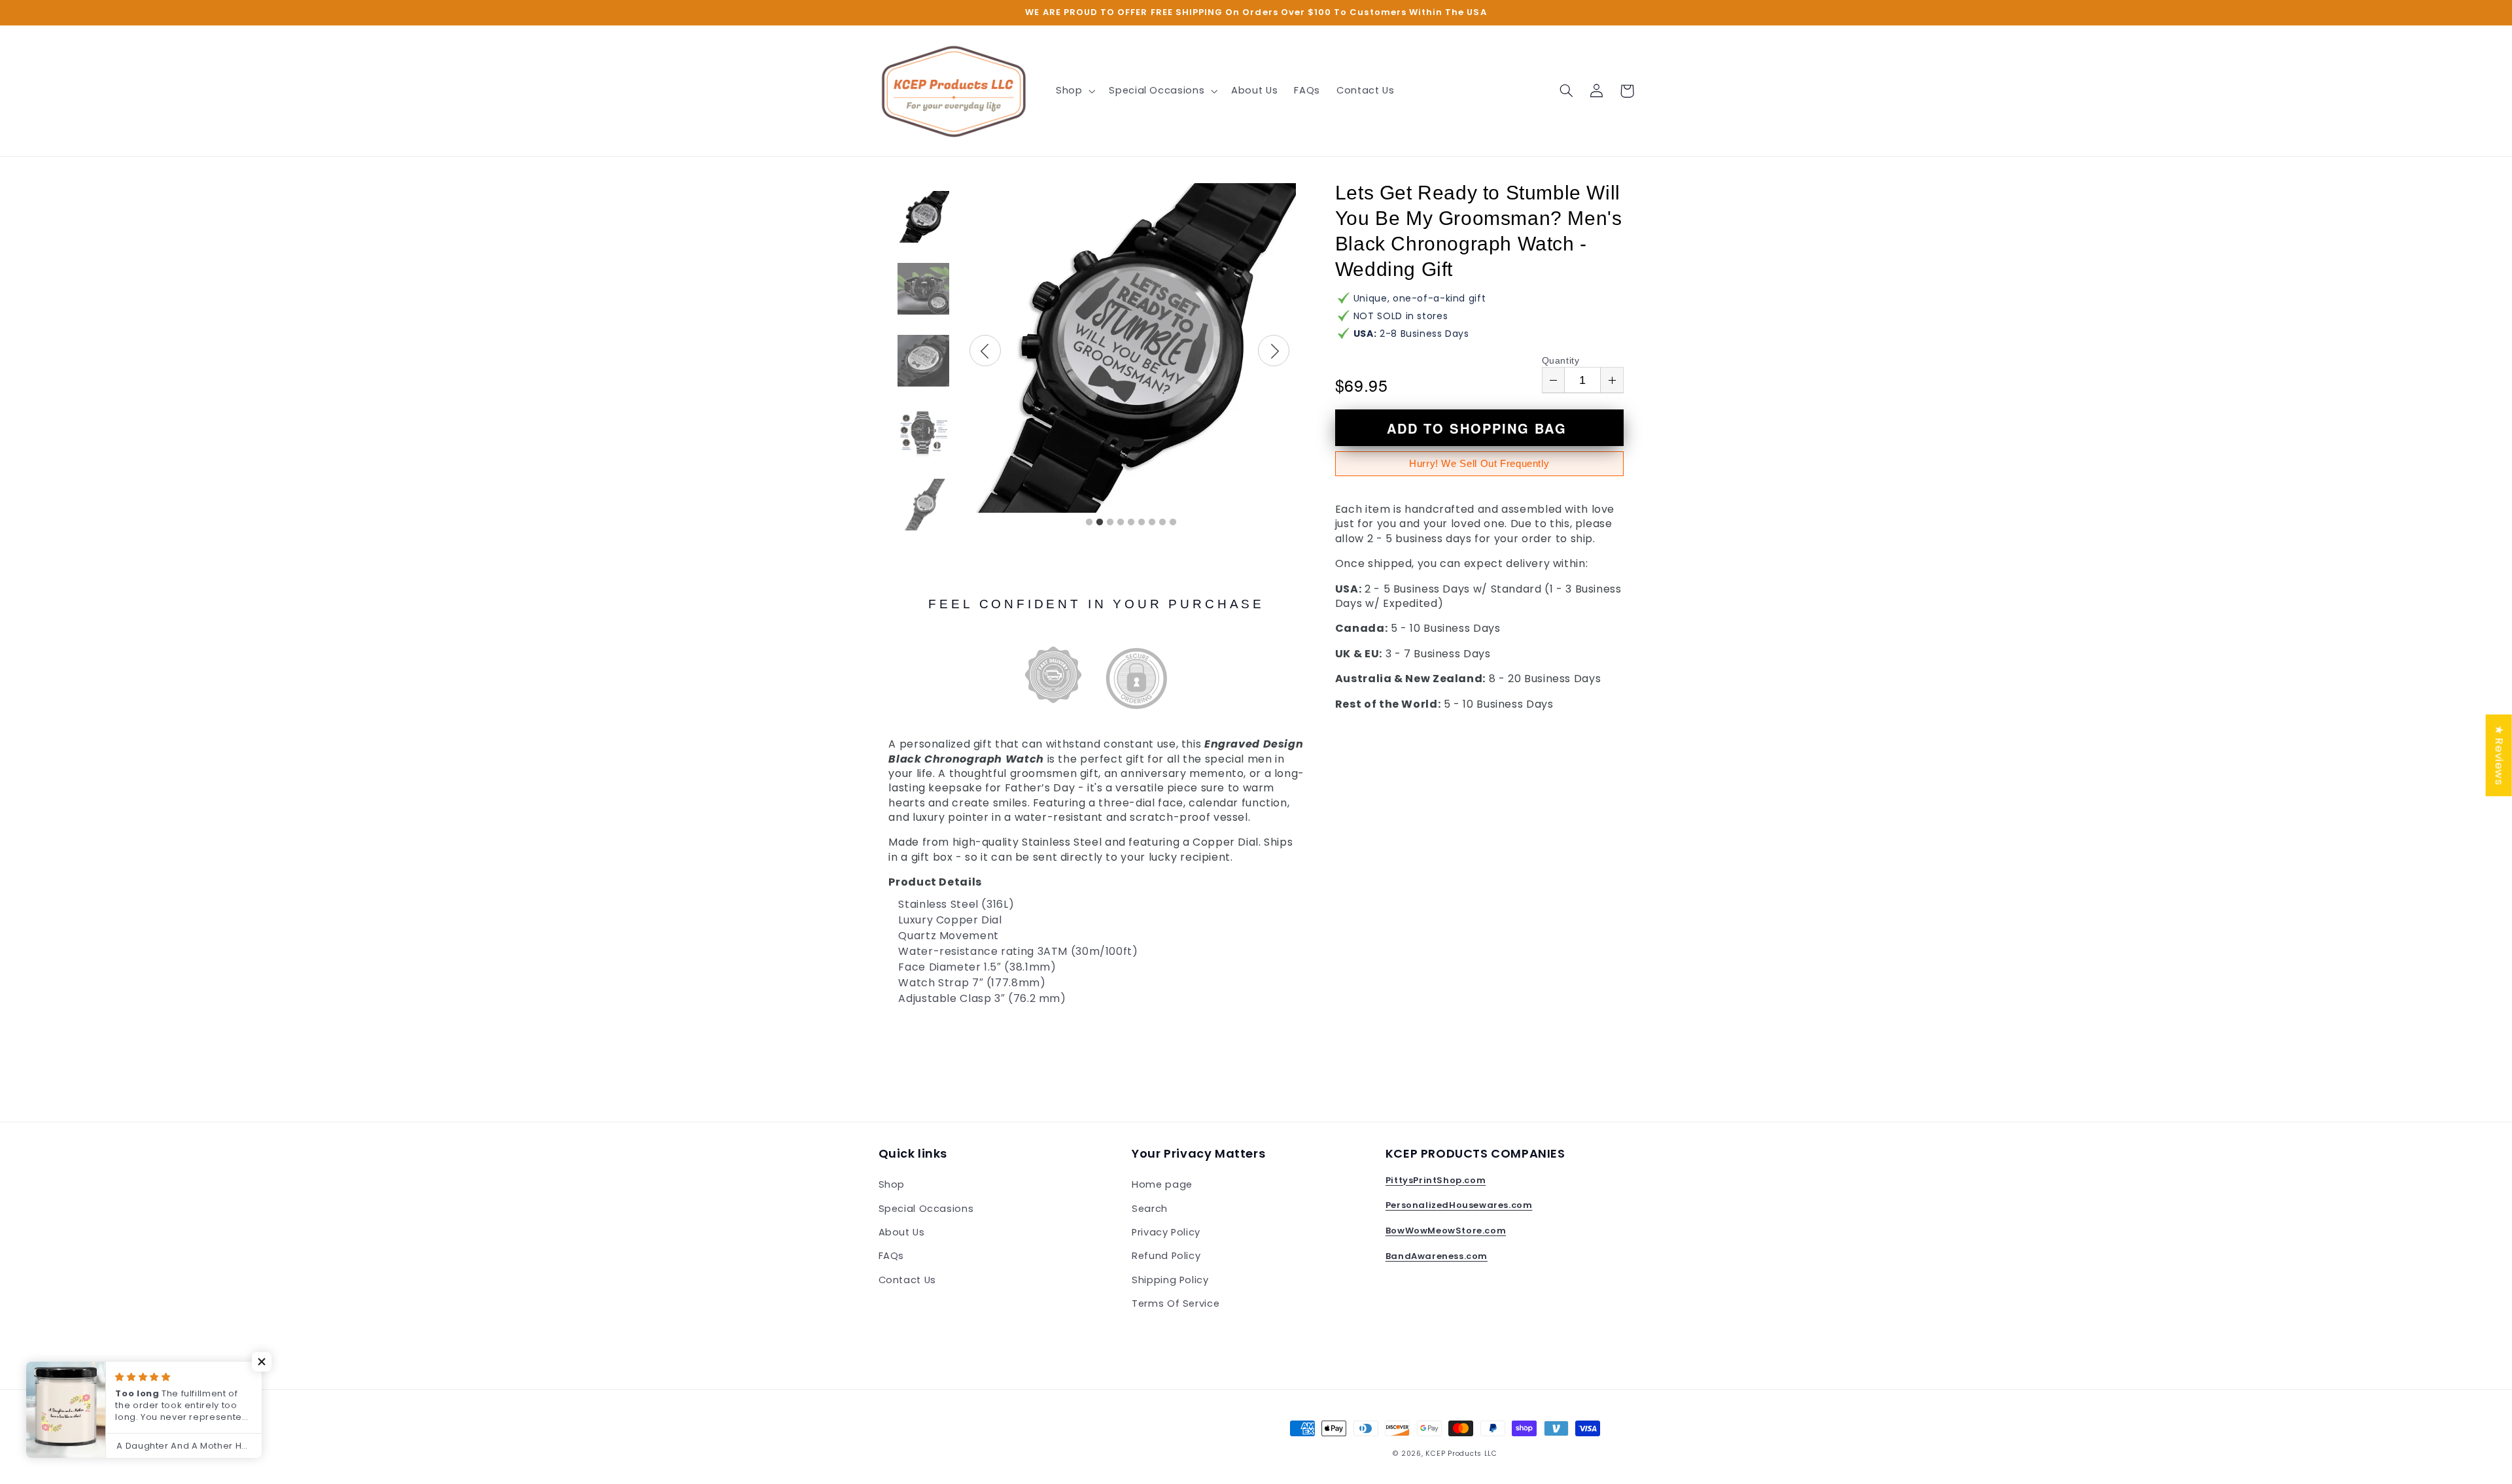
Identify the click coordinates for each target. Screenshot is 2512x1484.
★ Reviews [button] (2500, 755)
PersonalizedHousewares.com (1459, 1205)
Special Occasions (926, 1209)
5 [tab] (1131, 523)
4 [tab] (1121, 523)
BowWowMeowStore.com (1446, 1231)
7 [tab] (1152, 523)
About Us (902, 1232)
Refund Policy (1166, 1256)
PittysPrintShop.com (1436, 1180)
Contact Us (907, 1280)
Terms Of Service (1176, 1303)
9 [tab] (1173, 523)
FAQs (892, 1256)
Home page (1162, 1184)
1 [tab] (1089, 523)
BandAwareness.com (1437, 1256)
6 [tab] (1142, 523)
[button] (1074, 91)
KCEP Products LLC (1461, 1454)
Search (1150, 1209)
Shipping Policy (1170, 1280)
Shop (892, 1184)
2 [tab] (1100, 523)
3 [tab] (1110, 523)
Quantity (1561, 360)
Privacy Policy (1166, 1232)
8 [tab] (1162, 523)
